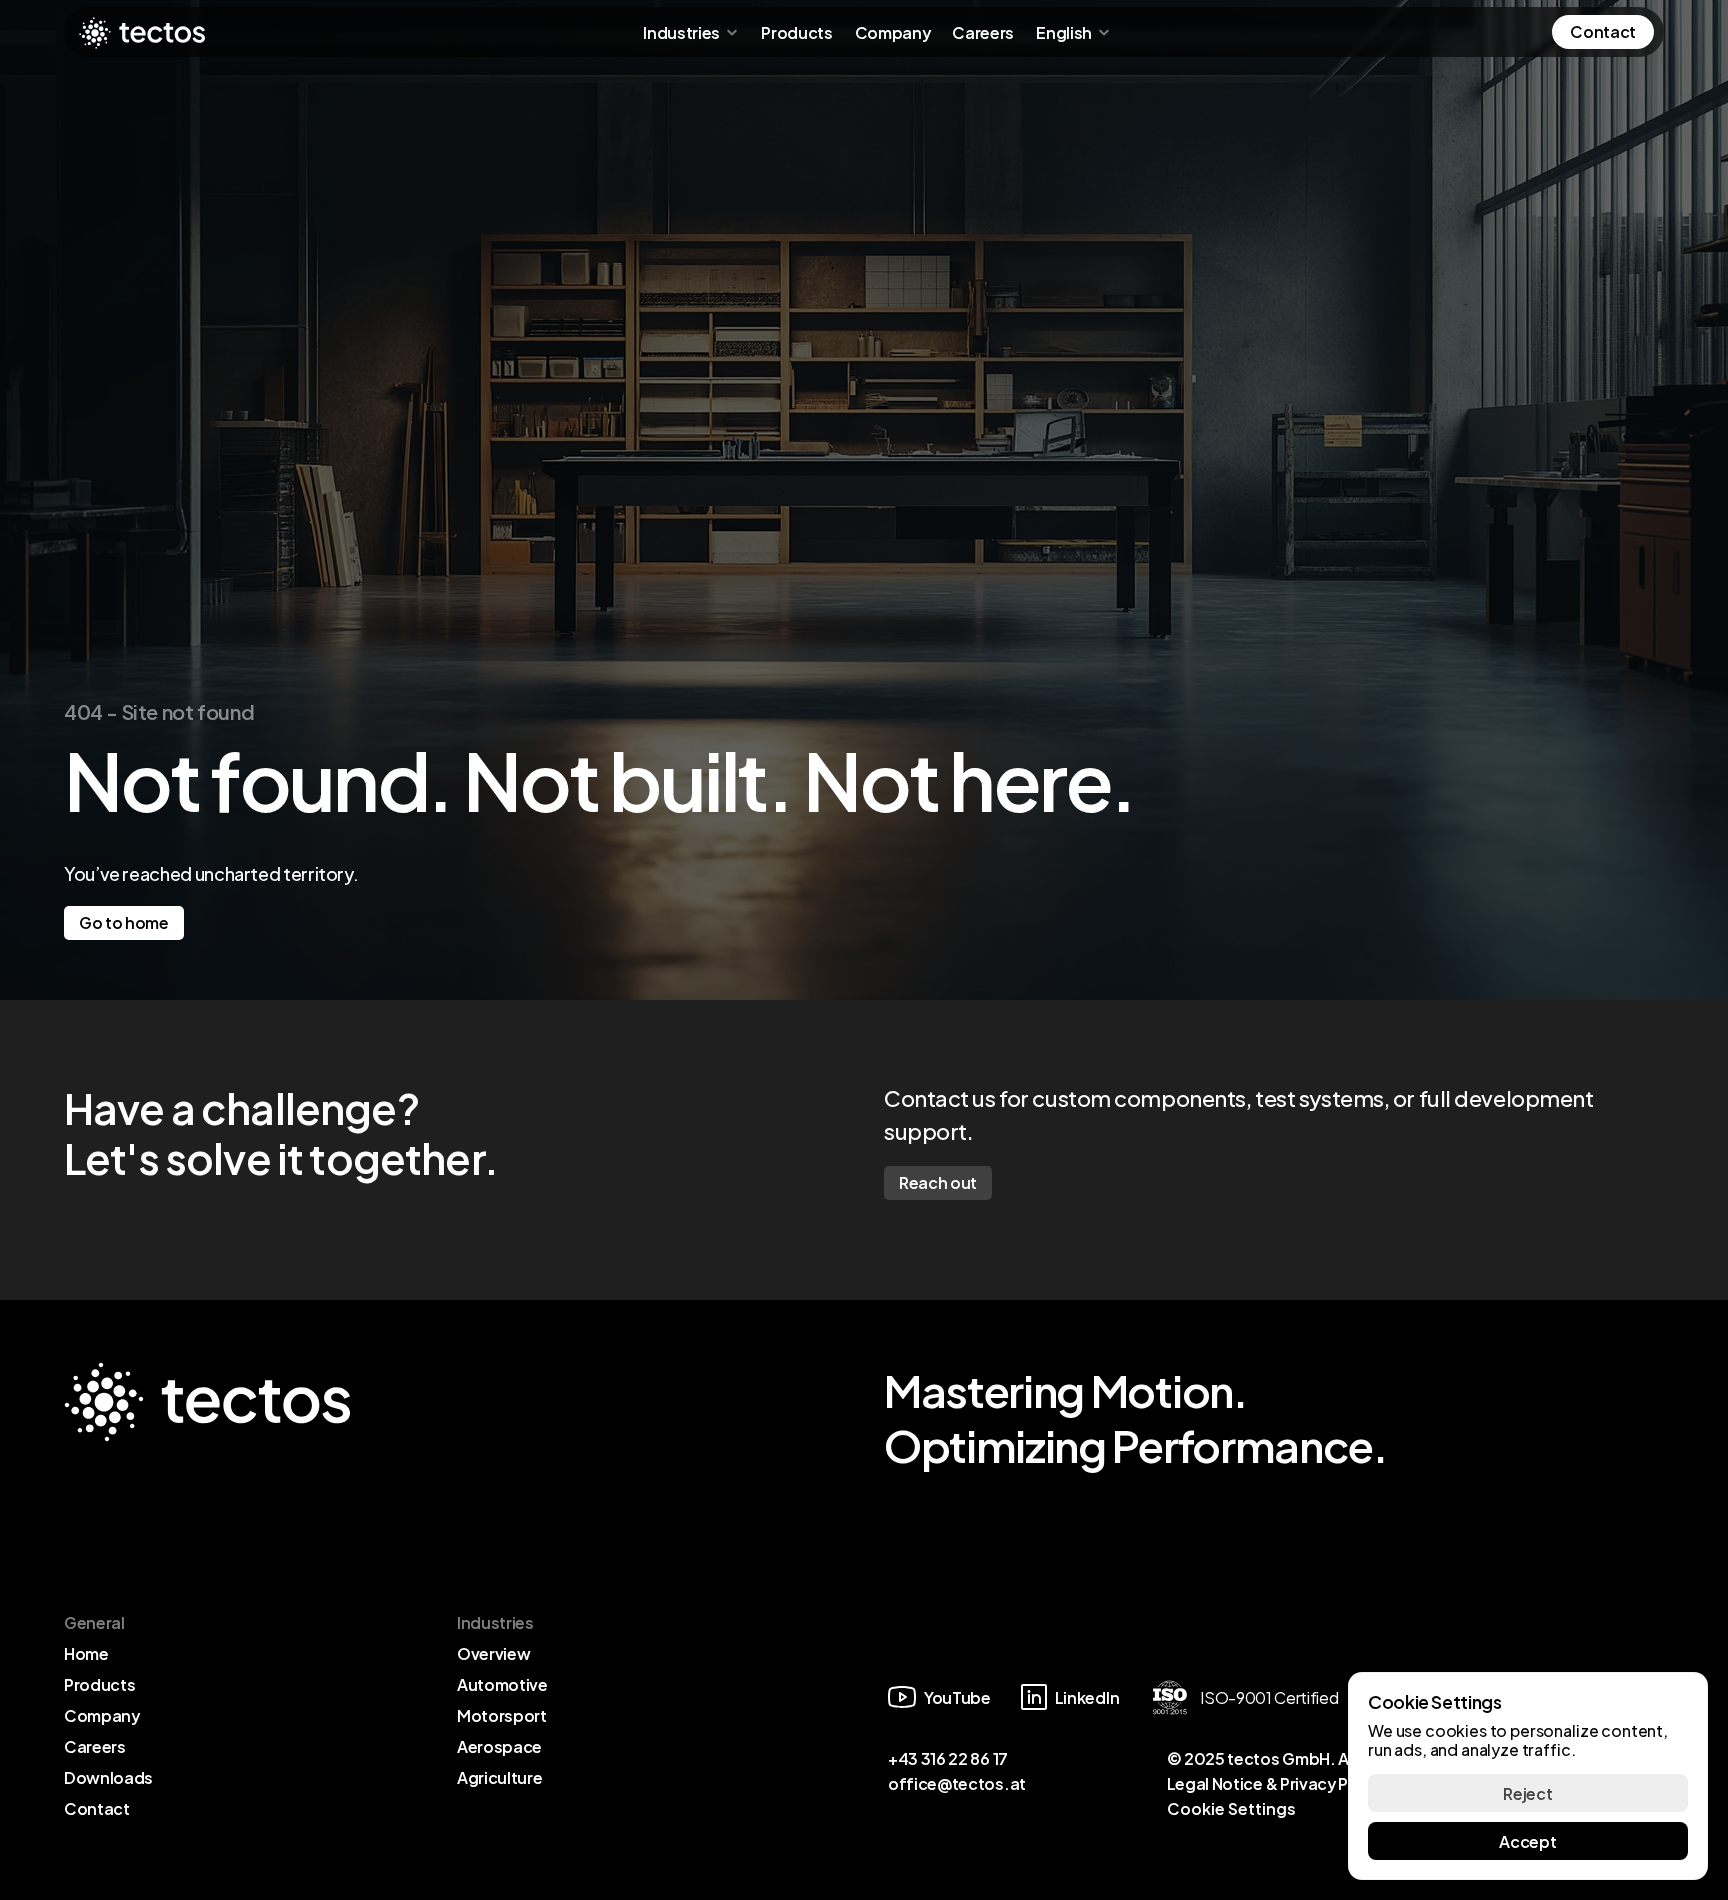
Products (796, 31)
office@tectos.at (957, 1782)
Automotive (502, 1683)
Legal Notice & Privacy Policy (1276, 1782)
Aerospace (499, 1745)
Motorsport (502, 1714)
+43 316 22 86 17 (948, 1757)
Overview (493, 1652)
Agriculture (499, 1776)
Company (893, 31)
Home (86, 1652)
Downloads (108, 1776)
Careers (983, 31)
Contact (97, 1807)
